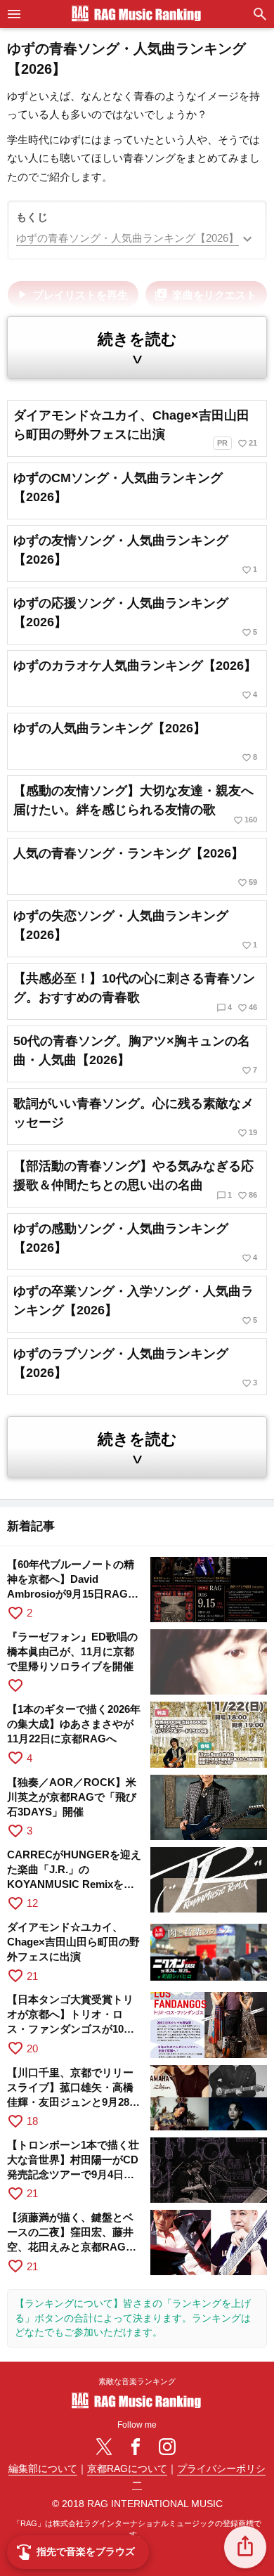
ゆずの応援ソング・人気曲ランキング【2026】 (135, 617)
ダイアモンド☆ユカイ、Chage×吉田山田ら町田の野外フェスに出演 (135, 428)
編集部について (43, 2469)
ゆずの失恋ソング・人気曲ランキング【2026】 (135, 930)
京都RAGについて (127, 2469)
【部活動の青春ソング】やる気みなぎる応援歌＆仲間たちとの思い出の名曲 (135, 1180)
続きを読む (137, 349)
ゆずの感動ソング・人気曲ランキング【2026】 (135, 1242)
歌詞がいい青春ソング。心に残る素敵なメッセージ (135, 1117)
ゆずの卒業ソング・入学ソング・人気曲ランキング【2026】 (135, 1305)
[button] (245, 2547)
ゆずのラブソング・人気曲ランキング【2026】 (135, 1367)
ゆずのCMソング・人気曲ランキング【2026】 (118, 487)
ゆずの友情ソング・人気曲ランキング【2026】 (135, 554)
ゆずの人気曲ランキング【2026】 (135, 742)
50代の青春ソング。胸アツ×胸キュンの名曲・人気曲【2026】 (135, 1055)
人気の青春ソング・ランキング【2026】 (135, 867)
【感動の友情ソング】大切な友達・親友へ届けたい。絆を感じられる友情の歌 (135, 804)
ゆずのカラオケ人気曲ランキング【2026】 (135, 679)
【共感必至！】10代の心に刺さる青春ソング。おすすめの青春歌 (135, 992)
